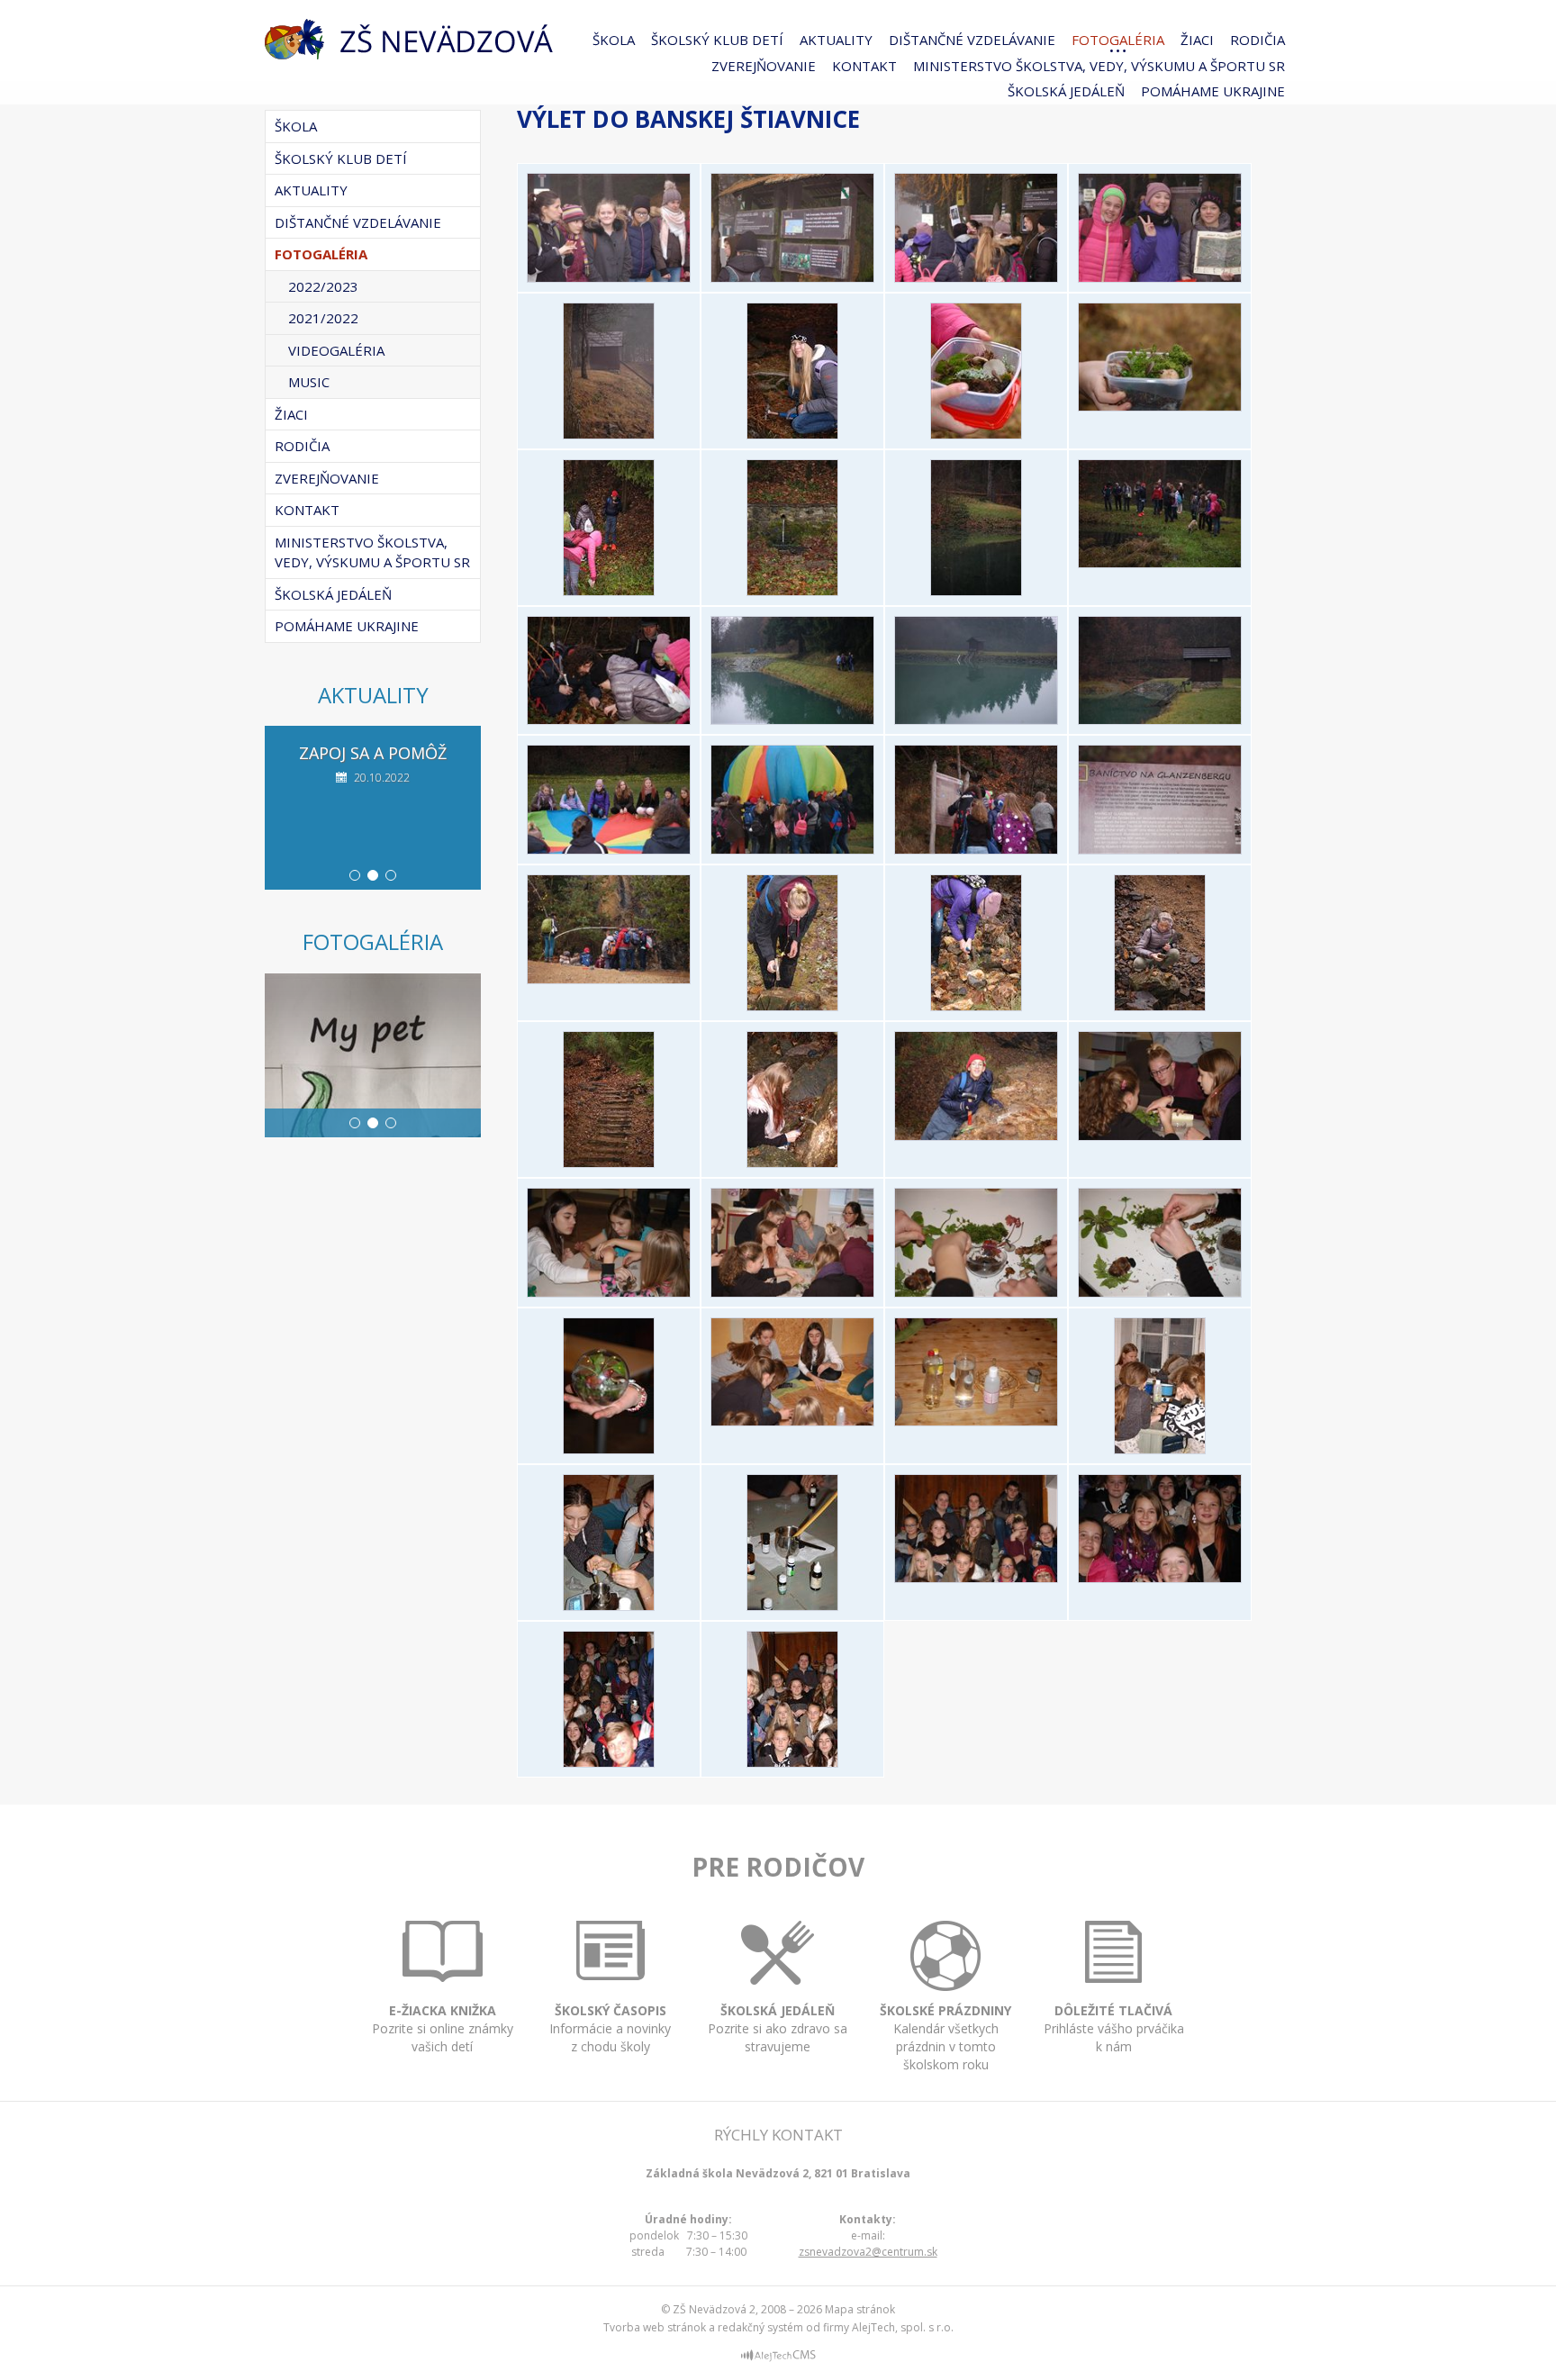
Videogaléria (336, 350)
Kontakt (864, 66)
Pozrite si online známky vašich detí (443, 2028)
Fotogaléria (1118, 40)
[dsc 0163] (1160, 406)
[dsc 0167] (792, 591)
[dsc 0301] (792, 1762)
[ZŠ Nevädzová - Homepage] (409, 39)
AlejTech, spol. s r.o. (903, 2327)
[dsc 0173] (1160, 563)
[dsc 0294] (976, 1578)
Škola (614, 40)
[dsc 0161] (792, 434)
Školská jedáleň (1066, 91)
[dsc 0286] (792, 1606)
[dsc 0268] (792, 1421)
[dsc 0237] (792, 1163)
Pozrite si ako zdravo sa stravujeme (778, 2028)
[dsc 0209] (1160, 849)
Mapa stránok (860, 2309)
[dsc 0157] (609, 434)
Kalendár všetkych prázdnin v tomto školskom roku (945, 2037)
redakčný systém (760, 2327)
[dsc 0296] (1160, 1578)
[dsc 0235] (609, 1163)
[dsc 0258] (1160, 1292)
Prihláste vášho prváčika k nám (1114, 2028)
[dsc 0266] (609, 1449)
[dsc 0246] (1160, 1136)
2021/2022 (323, 318)
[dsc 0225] (976, 1006)
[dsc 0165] (609, 591)
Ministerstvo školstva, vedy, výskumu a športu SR (1099, 66)
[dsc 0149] (792, 277)
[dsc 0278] (1160, 1449)
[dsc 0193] (609, 849)
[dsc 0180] (792, 719)
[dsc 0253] (792, 1292)
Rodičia (1257, 40)
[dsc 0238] (976, 1136)
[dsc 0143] (609, 277)
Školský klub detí (717, 40)
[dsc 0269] (976, 1421)
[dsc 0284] (609, 1606)
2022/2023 (323, 286)
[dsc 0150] (976, 277)
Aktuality (836, 40)
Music (309, 382)
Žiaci (1197, 40)
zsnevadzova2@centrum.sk (868, 2252)
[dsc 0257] (976, 1292)
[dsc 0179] (609, 719)
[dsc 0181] (976, 719)
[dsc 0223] (792, 1006)
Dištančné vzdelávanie (972, 40)
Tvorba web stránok (655, 2327)
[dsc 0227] (1160, 1006)
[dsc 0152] (1160, 277)
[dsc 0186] (1160, 719)
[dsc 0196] (792, 849)
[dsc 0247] (609, 1292)
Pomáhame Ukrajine (1213, 91)
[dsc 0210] (609, 979)
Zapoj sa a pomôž (373, 753)
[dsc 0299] (609, 1762)
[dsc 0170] (976, 591)
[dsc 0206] (976, 849)
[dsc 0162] (976, 434)
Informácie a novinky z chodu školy (610, 2028)
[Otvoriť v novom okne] (778, 2358)
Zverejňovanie (764, 66)
